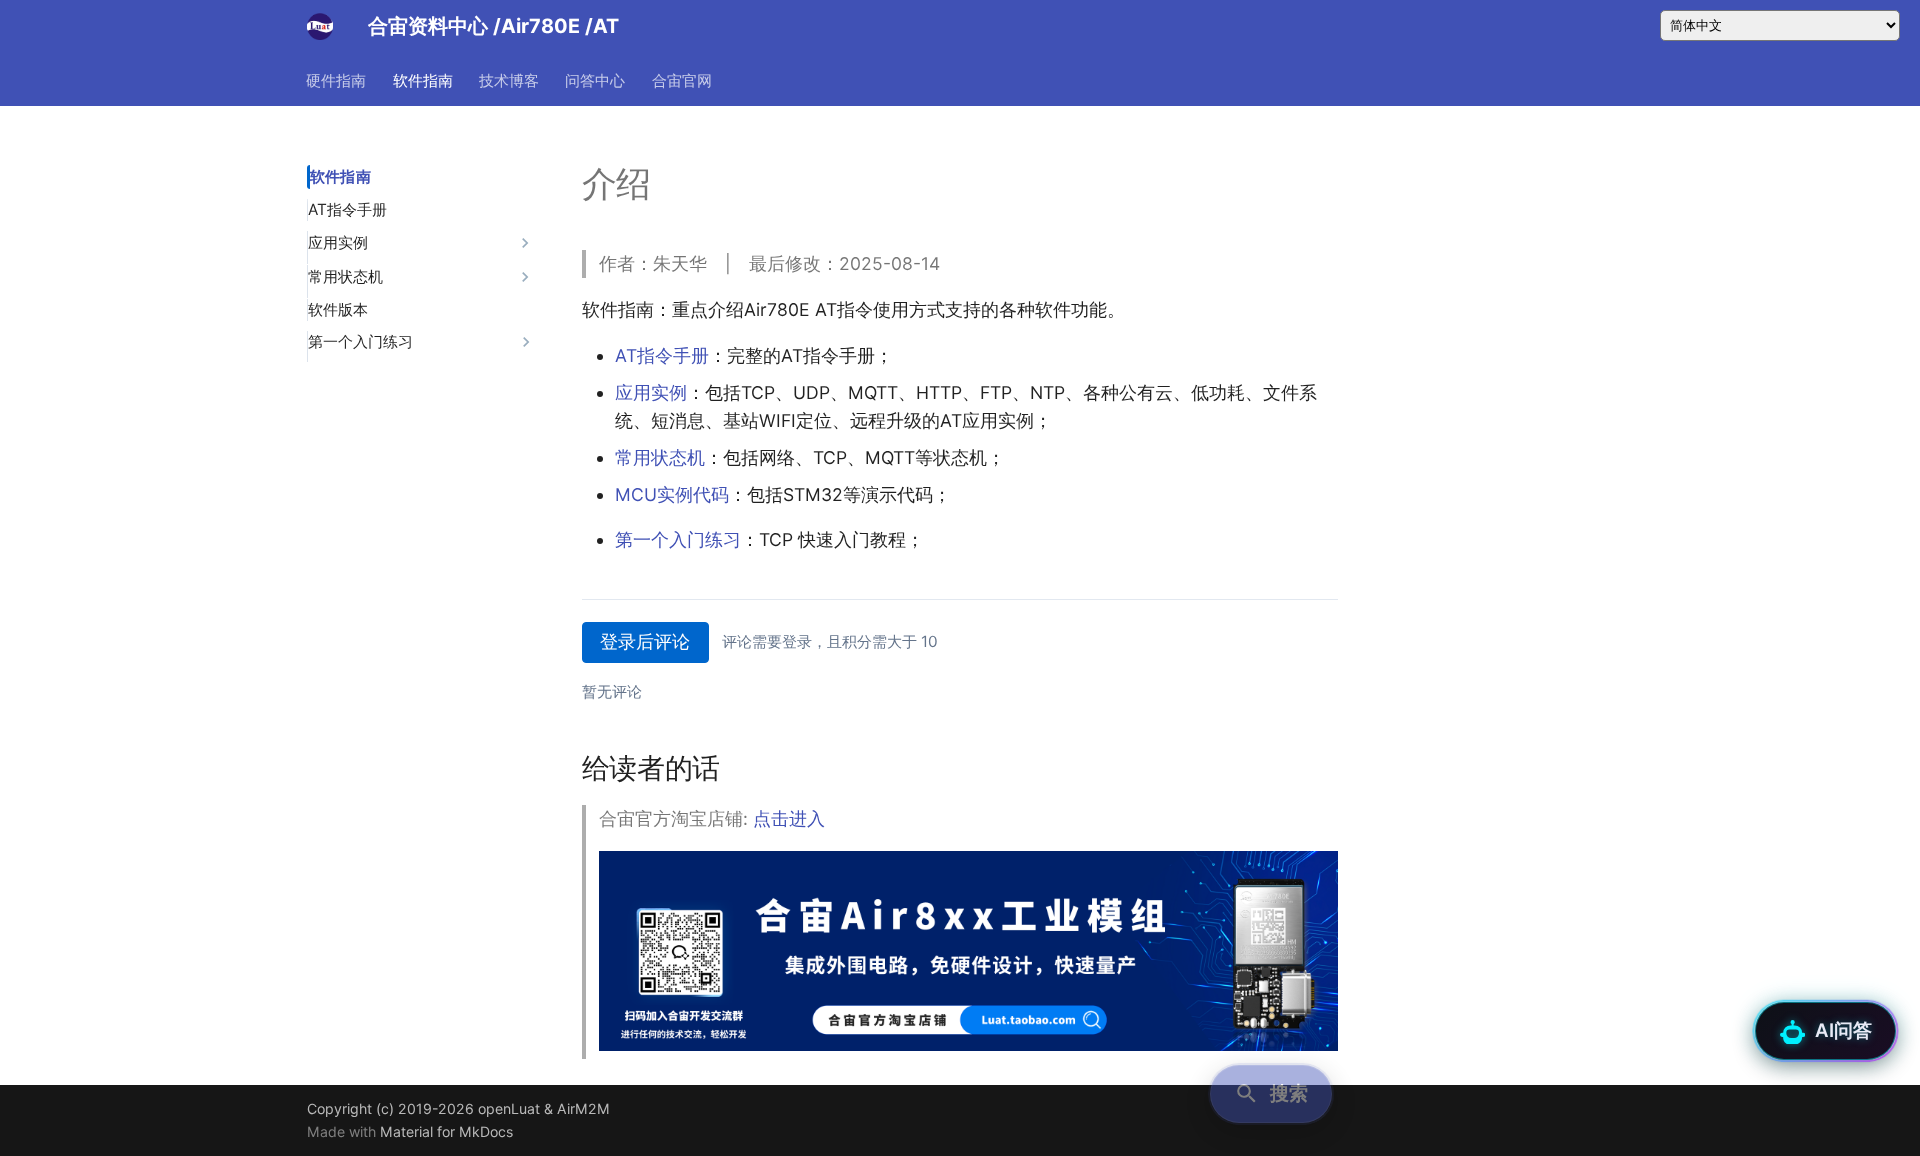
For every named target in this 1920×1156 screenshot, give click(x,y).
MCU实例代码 (672, 494)
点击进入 (789, 818)
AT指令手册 (662, 355)
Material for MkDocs (446, 1131)
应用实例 (651, 392)
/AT (602, 26)
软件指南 (423, 79)
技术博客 (509, 79)
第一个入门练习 (678, 539)
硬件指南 (337, 79)
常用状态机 (660, 457)
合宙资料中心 (428, 26)
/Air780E (539, 26)
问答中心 (596, 79)
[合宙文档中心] (320, 26)
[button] (1271, 1094)
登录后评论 (645, 641)
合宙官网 (682, 79)
